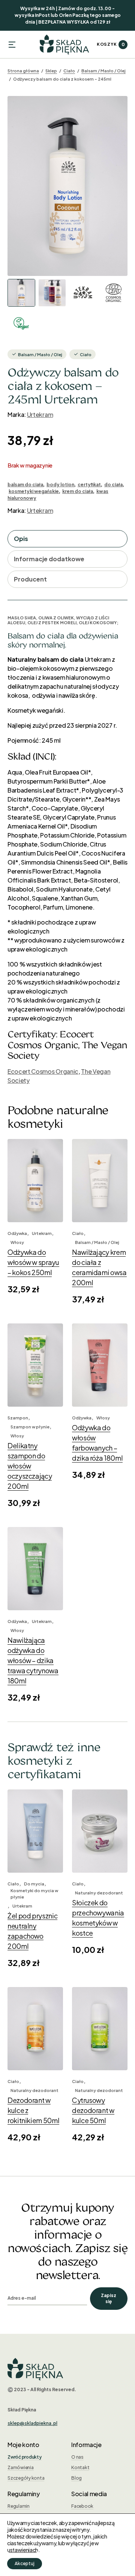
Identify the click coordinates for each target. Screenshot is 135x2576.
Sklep (51, 71)
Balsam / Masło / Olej (103, 71)
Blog (76, 2478)
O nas (77, 2457)
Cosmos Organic (54, 1071)
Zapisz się (109, 2298)
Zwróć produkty (25, 2457)
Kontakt (80, 2467)
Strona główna (23, 71)
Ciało (69, 71)
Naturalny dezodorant (99, 1893)
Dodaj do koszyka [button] (35, 1206)
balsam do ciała (25, 485)
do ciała (113, 485)
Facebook (82, 2506)
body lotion (60, 485)
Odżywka (17, 1233)
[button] (12, 45)
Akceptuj (25, 2563)
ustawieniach (23, 2550)
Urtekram (40, 414)
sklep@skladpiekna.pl (32, 2423)
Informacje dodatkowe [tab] (49, 559)
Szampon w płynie (30, 1427)
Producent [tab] (30, 579)
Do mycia (34, 1884)
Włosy (17, 1242)
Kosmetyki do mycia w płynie (34, 1894)
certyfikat (89, 485)
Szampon (18, 1418)
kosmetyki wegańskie (34, 491)
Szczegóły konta (26, 2478)
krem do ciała (78, 491)
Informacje (86, 2445)
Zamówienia (21, 2467)
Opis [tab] (21, 539)
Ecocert (19, 1071)
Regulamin (19, 2506)
